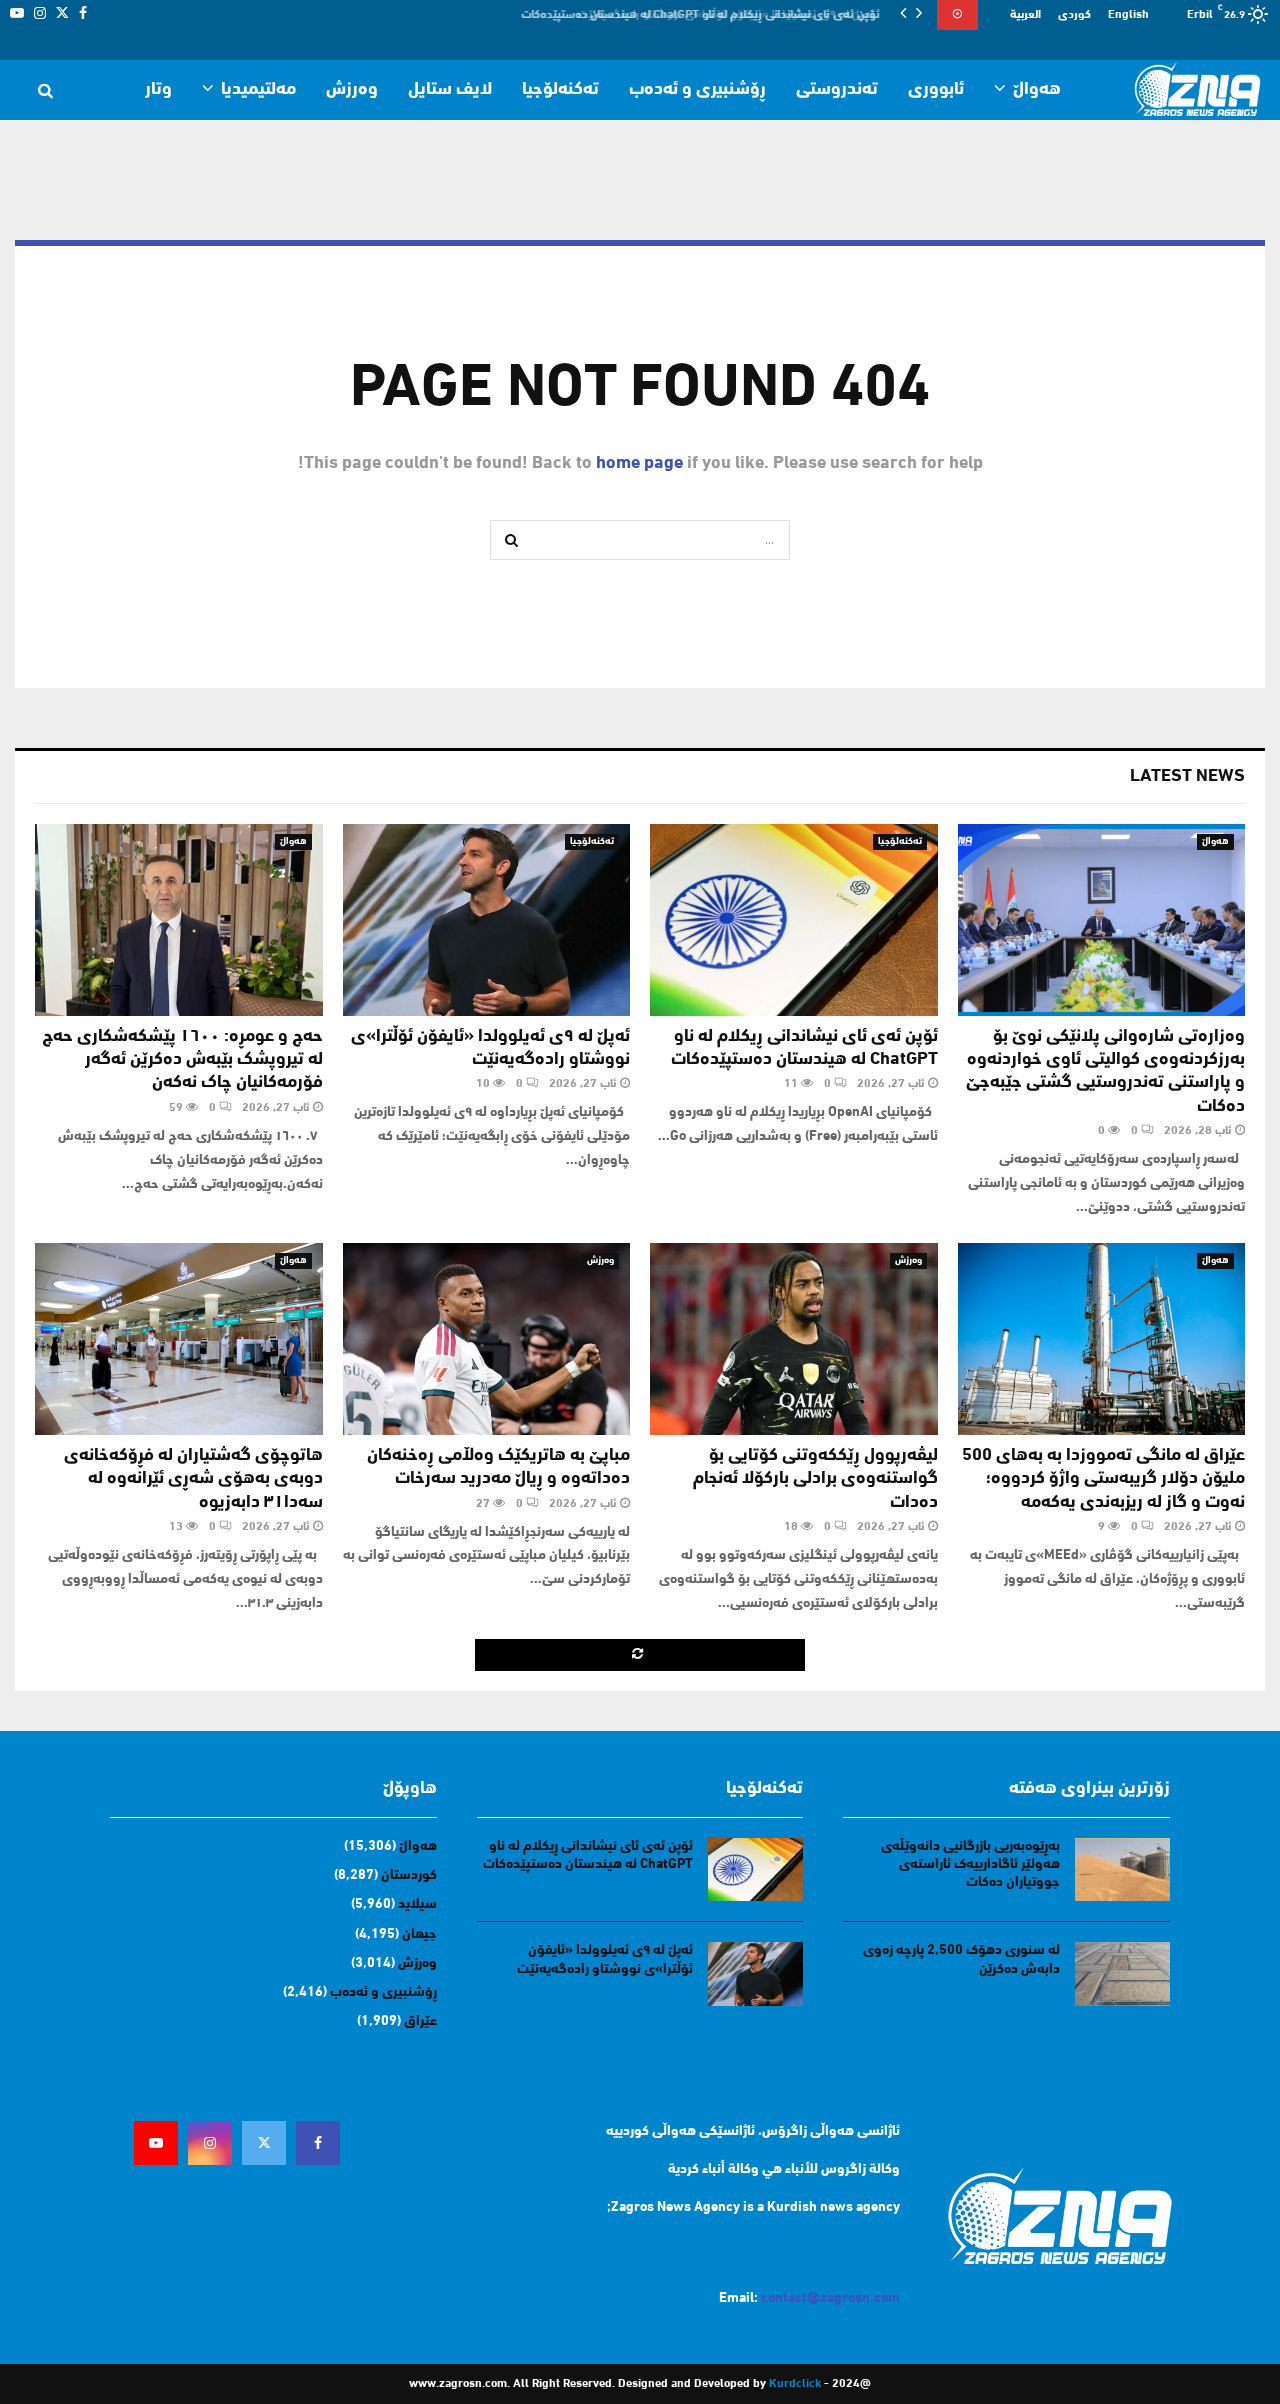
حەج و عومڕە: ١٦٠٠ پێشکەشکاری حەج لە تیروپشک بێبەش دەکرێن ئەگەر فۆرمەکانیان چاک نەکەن (182, 1060)
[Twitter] (264, 2143)
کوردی (1074, 15)
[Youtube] (156, 2143)
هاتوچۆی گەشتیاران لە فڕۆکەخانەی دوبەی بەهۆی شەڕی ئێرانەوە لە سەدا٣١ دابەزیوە (193, 1479)
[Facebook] (318, 2143)
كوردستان (409, 1875)
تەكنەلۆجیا (560, 90)
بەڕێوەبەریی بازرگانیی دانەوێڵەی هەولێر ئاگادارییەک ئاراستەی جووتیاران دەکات (970, 1864)
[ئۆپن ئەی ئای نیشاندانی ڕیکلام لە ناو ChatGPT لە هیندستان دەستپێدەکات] (794, 920)
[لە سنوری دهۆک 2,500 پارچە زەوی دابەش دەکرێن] (1122, 1973)
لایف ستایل (450, 90)
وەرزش (352, 90)
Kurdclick (795, 2384)
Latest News (1187, 777)
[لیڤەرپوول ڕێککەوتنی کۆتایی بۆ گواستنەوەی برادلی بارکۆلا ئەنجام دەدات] (794, 1339)
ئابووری (936, 90)
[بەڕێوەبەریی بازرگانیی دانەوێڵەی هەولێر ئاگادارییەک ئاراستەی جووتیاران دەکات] (1122, 1869)
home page (639, 464)
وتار (158, 90)
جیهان (419, 1934)
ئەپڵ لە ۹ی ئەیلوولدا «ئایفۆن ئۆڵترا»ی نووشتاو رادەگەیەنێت (736, 15)
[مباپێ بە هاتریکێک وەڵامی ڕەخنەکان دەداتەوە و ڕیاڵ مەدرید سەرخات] (487, 1339)
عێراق (420, 2021)
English (1128, 15)
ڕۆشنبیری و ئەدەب (697, 90)
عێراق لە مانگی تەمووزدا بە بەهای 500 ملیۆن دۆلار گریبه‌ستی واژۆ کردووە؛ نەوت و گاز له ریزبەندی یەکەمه (1103, 1479)
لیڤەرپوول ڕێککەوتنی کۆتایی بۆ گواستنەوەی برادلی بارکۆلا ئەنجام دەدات (815, 1479)
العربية (1025, 15)
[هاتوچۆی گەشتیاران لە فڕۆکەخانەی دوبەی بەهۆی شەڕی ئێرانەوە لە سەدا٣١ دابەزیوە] (179, 1339)
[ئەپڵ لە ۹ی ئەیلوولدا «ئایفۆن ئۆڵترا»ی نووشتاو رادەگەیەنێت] (487, 920)
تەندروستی (837, 90)
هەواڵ (1037, 90)
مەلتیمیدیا (258, 90)
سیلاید (417, 1904)
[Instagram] (210, 2143)
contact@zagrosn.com (830, 2298)
